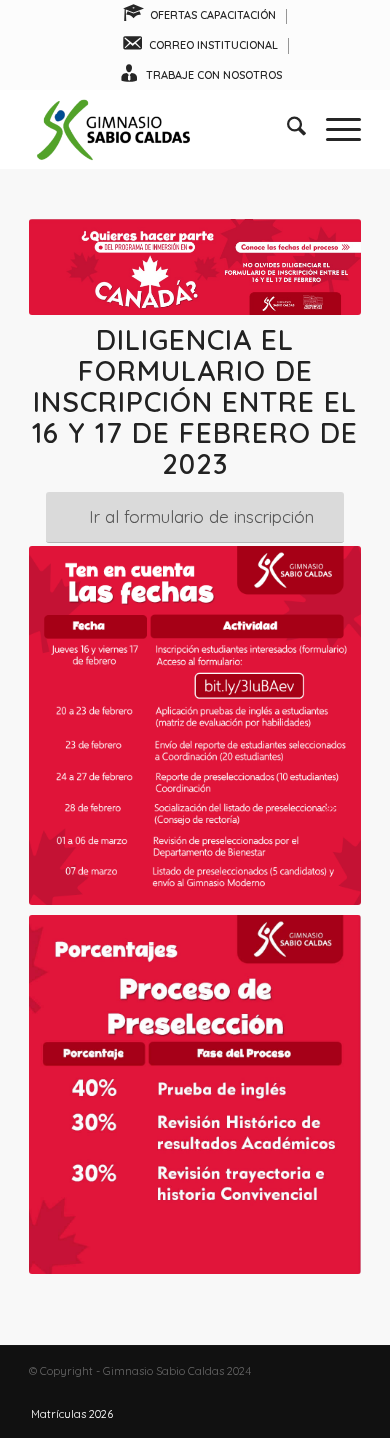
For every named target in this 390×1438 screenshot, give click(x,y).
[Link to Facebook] (286, 1393)
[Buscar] (286, 129)
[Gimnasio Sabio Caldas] (161, 129)
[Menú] (333, 129)
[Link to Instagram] (316, 1393)
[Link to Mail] (346, 1393)
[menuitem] (199, 16)
